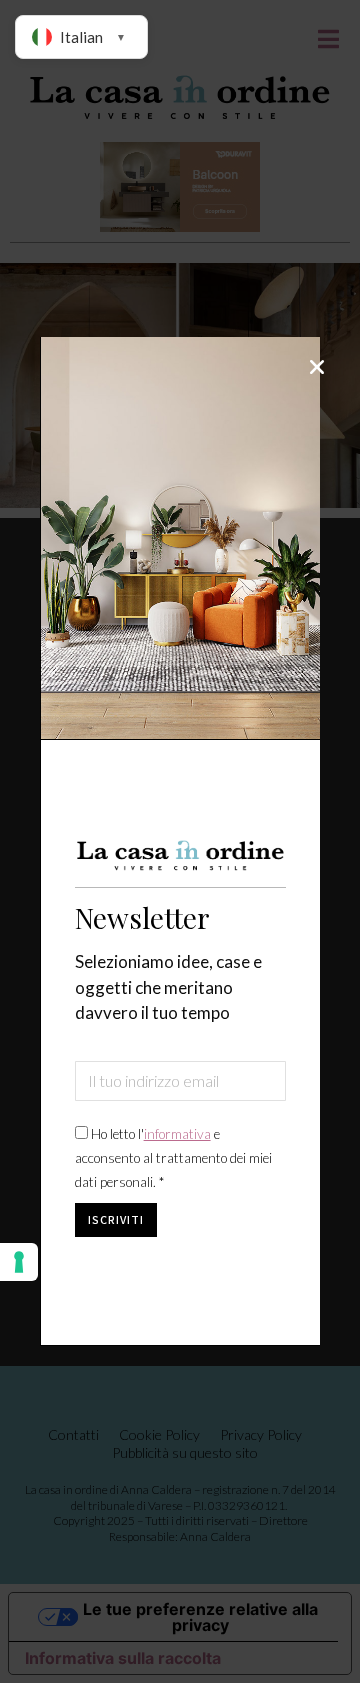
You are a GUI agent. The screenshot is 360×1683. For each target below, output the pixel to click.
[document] (180, 841)
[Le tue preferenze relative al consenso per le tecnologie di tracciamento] (19, 1262)
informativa (177, 1134)
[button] (317, 367)
